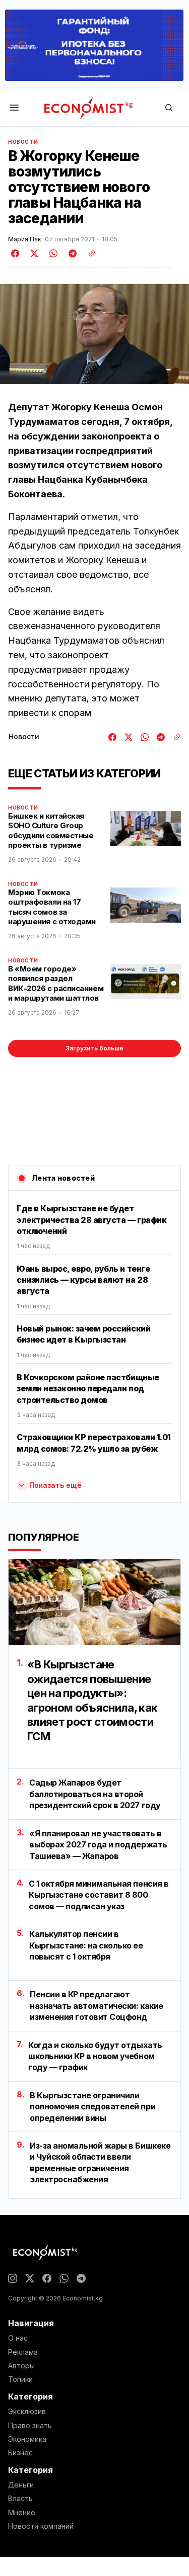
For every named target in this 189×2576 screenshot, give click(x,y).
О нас (18, 2338)
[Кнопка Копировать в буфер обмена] (88, 253)
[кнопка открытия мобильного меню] (14, 108)
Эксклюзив (27, 2412)
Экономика (27, 2439)
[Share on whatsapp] (52, 253)
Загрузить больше (94, 1048)
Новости (23, 142)
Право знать (30, 2426)
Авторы (21, 2366)
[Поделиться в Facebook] (16, 253)
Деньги (21, 2485)
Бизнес (20, 2453)
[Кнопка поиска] (169, 108)
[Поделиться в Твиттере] (33, 253)
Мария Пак (24, 239)
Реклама (23, 2352)
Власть (20, 2499)
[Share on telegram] (71, 253)
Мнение (22, 2513)
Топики (20, 2379)
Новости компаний (41, 2526)
